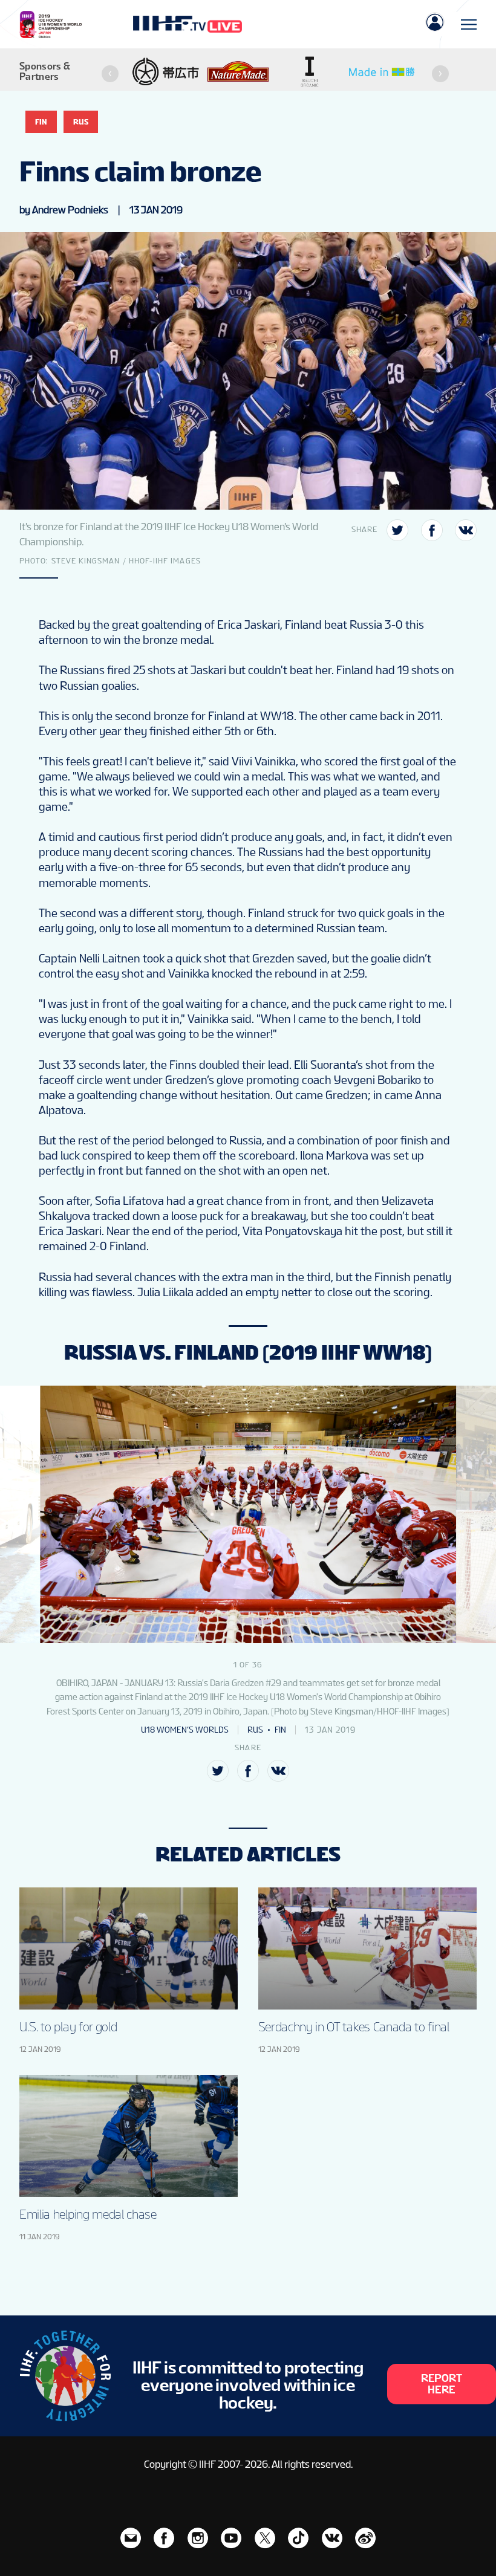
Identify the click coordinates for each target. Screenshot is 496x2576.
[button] (110, 74)
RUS (81, 122)
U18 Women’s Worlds (185, 1730)
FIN (41, 122)
